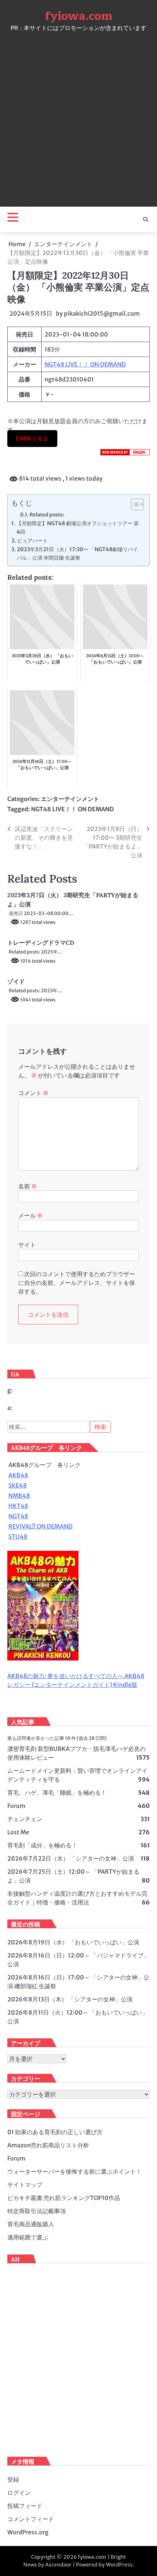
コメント (33, 1093)
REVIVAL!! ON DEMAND (41, 1526)
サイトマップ (25, 2185)
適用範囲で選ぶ (28, 2237)
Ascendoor (58, 2565)
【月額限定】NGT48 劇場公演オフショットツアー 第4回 (78, 528)
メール (30, 1215)
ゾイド (16, 981)
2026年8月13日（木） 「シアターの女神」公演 (70, 1999)
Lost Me (18, 1832)
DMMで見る (32, 439)
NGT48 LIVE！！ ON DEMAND (85, 364)
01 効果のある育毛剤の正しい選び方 (55, 2132)
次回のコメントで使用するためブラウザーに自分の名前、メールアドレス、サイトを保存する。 (77, 1283)
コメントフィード (31, 2519)
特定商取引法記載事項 (37, 2211)
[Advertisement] (78, 117)
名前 (28, 1186)
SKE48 (18, 1485)
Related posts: (47, 515)
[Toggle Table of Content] (134, 504)
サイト (27, 1245)
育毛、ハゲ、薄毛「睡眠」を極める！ (57, 1793)
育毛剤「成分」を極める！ (42, 1845)
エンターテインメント (70, 799)
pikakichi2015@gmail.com (102, 313)
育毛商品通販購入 (31, 2224)
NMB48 (19, 1496)
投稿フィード (25, 2506)
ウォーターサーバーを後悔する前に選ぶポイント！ (74, 2171)
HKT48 (18, 1506)
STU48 (18, 1537)
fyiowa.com (79, 16)
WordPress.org (28, 2532)
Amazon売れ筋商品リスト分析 (48, 2145)
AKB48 (18, 1475)
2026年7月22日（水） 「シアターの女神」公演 (71, 1858)
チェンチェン (25, 1819)
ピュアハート (32, 541)
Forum (16, 1806)
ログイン (19, 2493)
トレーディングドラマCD (41, 943)
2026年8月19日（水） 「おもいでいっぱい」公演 (73, 1942)
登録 (13, 2479)
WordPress (119, 2565)
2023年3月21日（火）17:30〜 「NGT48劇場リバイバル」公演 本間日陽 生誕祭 (77, 554)
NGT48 (18, 1516)
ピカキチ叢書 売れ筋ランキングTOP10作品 (64, 2198)
